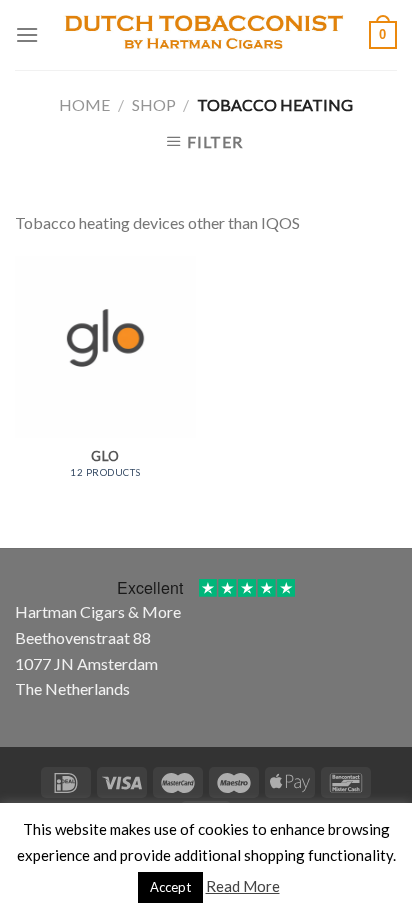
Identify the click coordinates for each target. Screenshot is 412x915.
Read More (243, 886)
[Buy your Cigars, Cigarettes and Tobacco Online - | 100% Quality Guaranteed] (204, 35)
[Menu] (27, 34)
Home (84, 104)
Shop (154, 104)
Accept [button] (170, 887)
